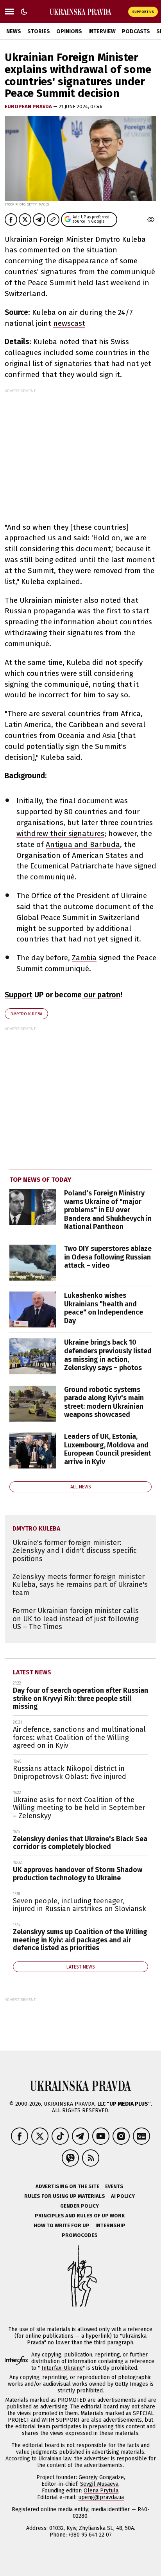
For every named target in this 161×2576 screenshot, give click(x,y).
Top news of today (40, 1180)
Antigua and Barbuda (83, 844)
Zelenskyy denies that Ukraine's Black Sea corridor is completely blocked (80, 1843)
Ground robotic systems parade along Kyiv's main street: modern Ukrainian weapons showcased (104, 1402)
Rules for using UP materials (65, 2196)
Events (114, 2186)
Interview (102, 31)
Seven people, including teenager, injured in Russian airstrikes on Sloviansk (80, 1905)
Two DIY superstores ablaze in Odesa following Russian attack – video (108, 1257)
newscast (69, 323)
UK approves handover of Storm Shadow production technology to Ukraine (78, 1874)
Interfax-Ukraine (62, 2368)
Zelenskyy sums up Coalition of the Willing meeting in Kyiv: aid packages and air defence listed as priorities (80, 1940)
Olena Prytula (101, 2491)
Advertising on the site (67, 2186)
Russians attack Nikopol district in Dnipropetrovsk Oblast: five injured (70, 1773)
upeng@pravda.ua (101, 2497)
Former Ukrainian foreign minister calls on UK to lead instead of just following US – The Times (76, 1619)
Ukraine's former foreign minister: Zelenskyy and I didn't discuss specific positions (75, 1551)
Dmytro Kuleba (26, 1014)
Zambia (84, 958)
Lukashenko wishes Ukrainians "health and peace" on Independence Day (104, 1308)
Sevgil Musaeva (99, 2484)
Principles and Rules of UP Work (80, 2216)
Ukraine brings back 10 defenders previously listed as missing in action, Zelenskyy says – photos (108, 1355)
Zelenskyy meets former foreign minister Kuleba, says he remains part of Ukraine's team (80, 1585)
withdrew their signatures (60, 833)
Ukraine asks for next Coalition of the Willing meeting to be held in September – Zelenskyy (79, 1808)
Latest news (32, 1672)
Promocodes (80, 2235)
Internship (110, 2225)
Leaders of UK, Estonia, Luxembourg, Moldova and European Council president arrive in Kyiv (107, 1449)
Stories (39, 31)
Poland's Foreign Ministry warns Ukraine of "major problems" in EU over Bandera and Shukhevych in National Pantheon (108, 1210)
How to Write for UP (62, 2225)
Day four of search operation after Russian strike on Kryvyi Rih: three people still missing (80, 1698)
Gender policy (80, 2206)
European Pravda (29, 106)
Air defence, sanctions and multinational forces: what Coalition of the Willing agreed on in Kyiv (79, 1737)
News (14, 31)
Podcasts (136, 31)
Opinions (69, 31)
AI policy (123, 2196)
